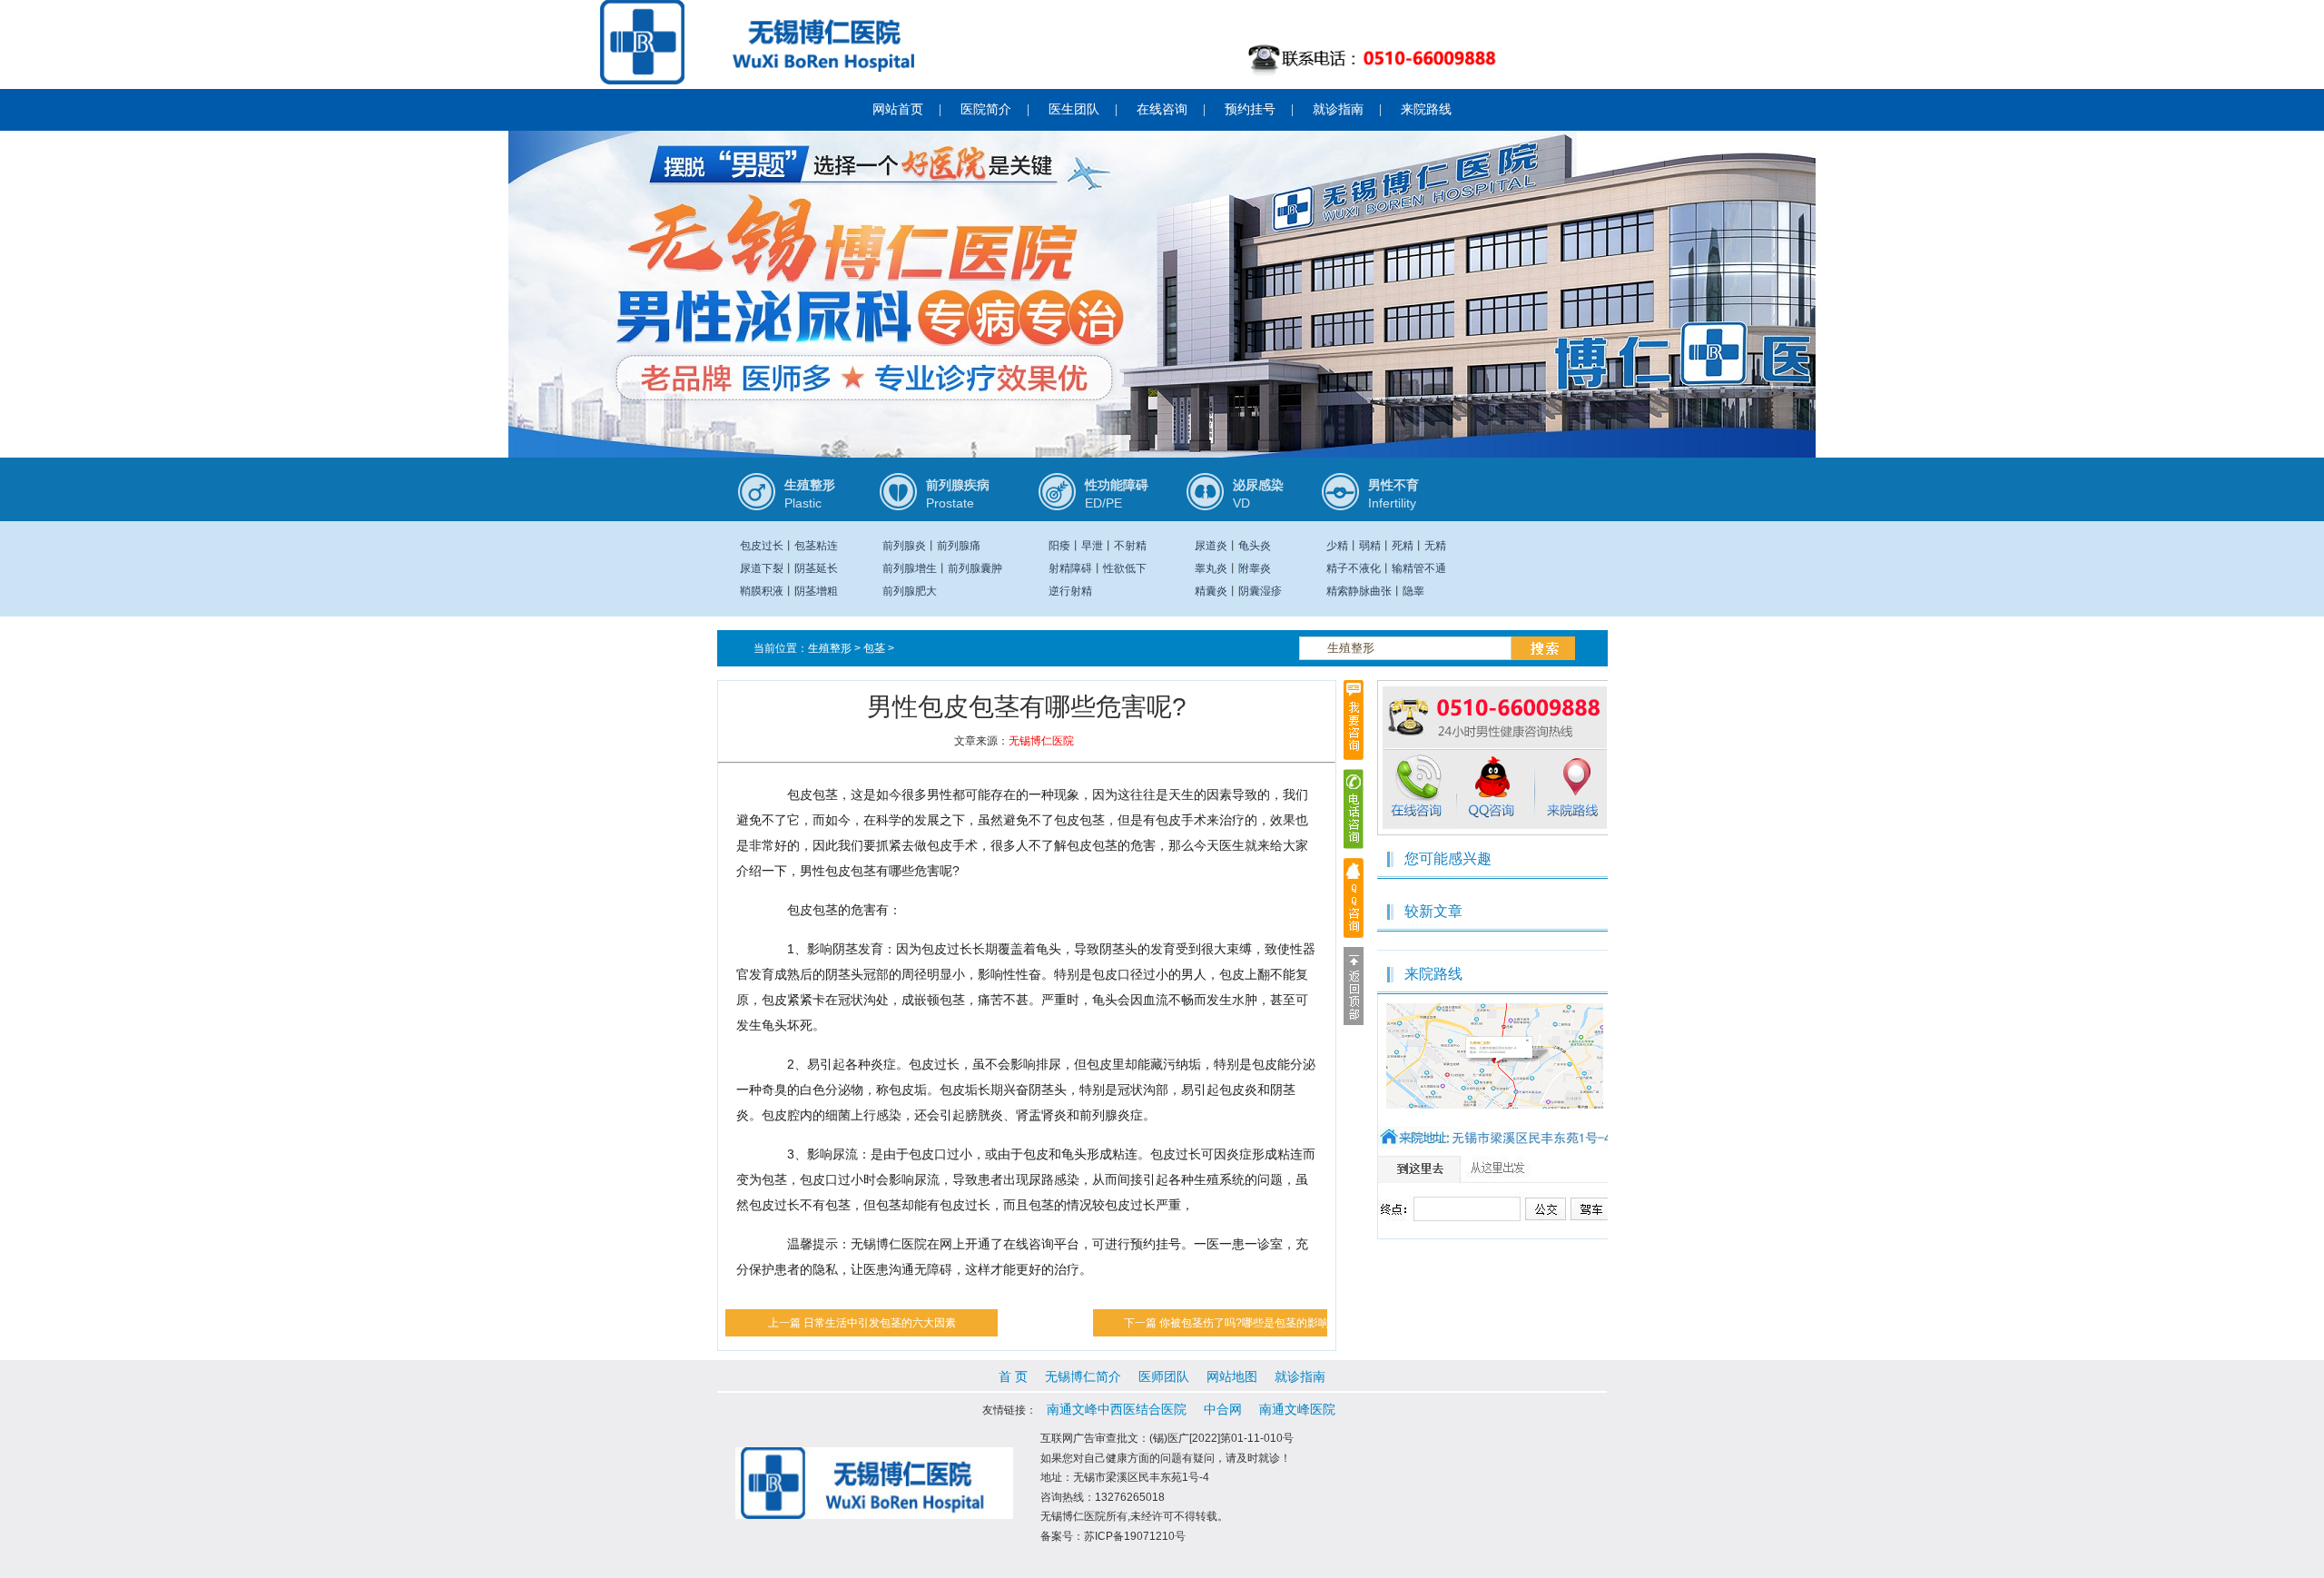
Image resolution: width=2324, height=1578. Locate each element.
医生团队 (1074, 109)
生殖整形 (830, 648)
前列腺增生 (910, 568)
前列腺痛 (959, 546)
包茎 (874, 648)
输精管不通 (1419, 568)
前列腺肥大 (910, 591)
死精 (1403, 546)
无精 (1435, 546)
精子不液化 (1354, 568)
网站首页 (898, 109)
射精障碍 (1070, 568)
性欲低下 (1125, 568)
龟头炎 (1255, 546)
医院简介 (986, 109)
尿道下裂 (762, 568)
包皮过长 (762, 546)
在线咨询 (1162, 109)
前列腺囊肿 (975, 568)
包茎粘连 (816, 546)
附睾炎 (1255, 568)
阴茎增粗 (816, 591)
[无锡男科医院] (1162, 325)
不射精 (1130, 546)
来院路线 (1426, 109)
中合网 (1223, 1409)
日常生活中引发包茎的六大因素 (880, 1323)
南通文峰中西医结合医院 (1117, 1409)
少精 (1337, 546)
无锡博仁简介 (1083, 1376)
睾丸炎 (1211, 568)
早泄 (1092, 546)
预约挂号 (1250, 109)
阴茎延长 (816, 568)
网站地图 (1232, 1376)
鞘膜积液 (762, 591)
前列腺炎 (904, 546)
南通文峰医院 (1297, 1409)
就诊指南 (1338, 109)
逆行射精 (1070, 591)
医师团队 (1164, 1376)
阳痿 (1059, 546)
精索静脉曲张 (1359, 591)
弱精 (1370, 546)
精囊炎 (1211, 591)
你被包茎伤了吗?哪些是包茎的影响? (1247, 1323)
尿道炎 (1211, 546)
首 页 (1013, 1376)
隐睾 (1413, 591)
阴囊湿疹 (1260, 591)
